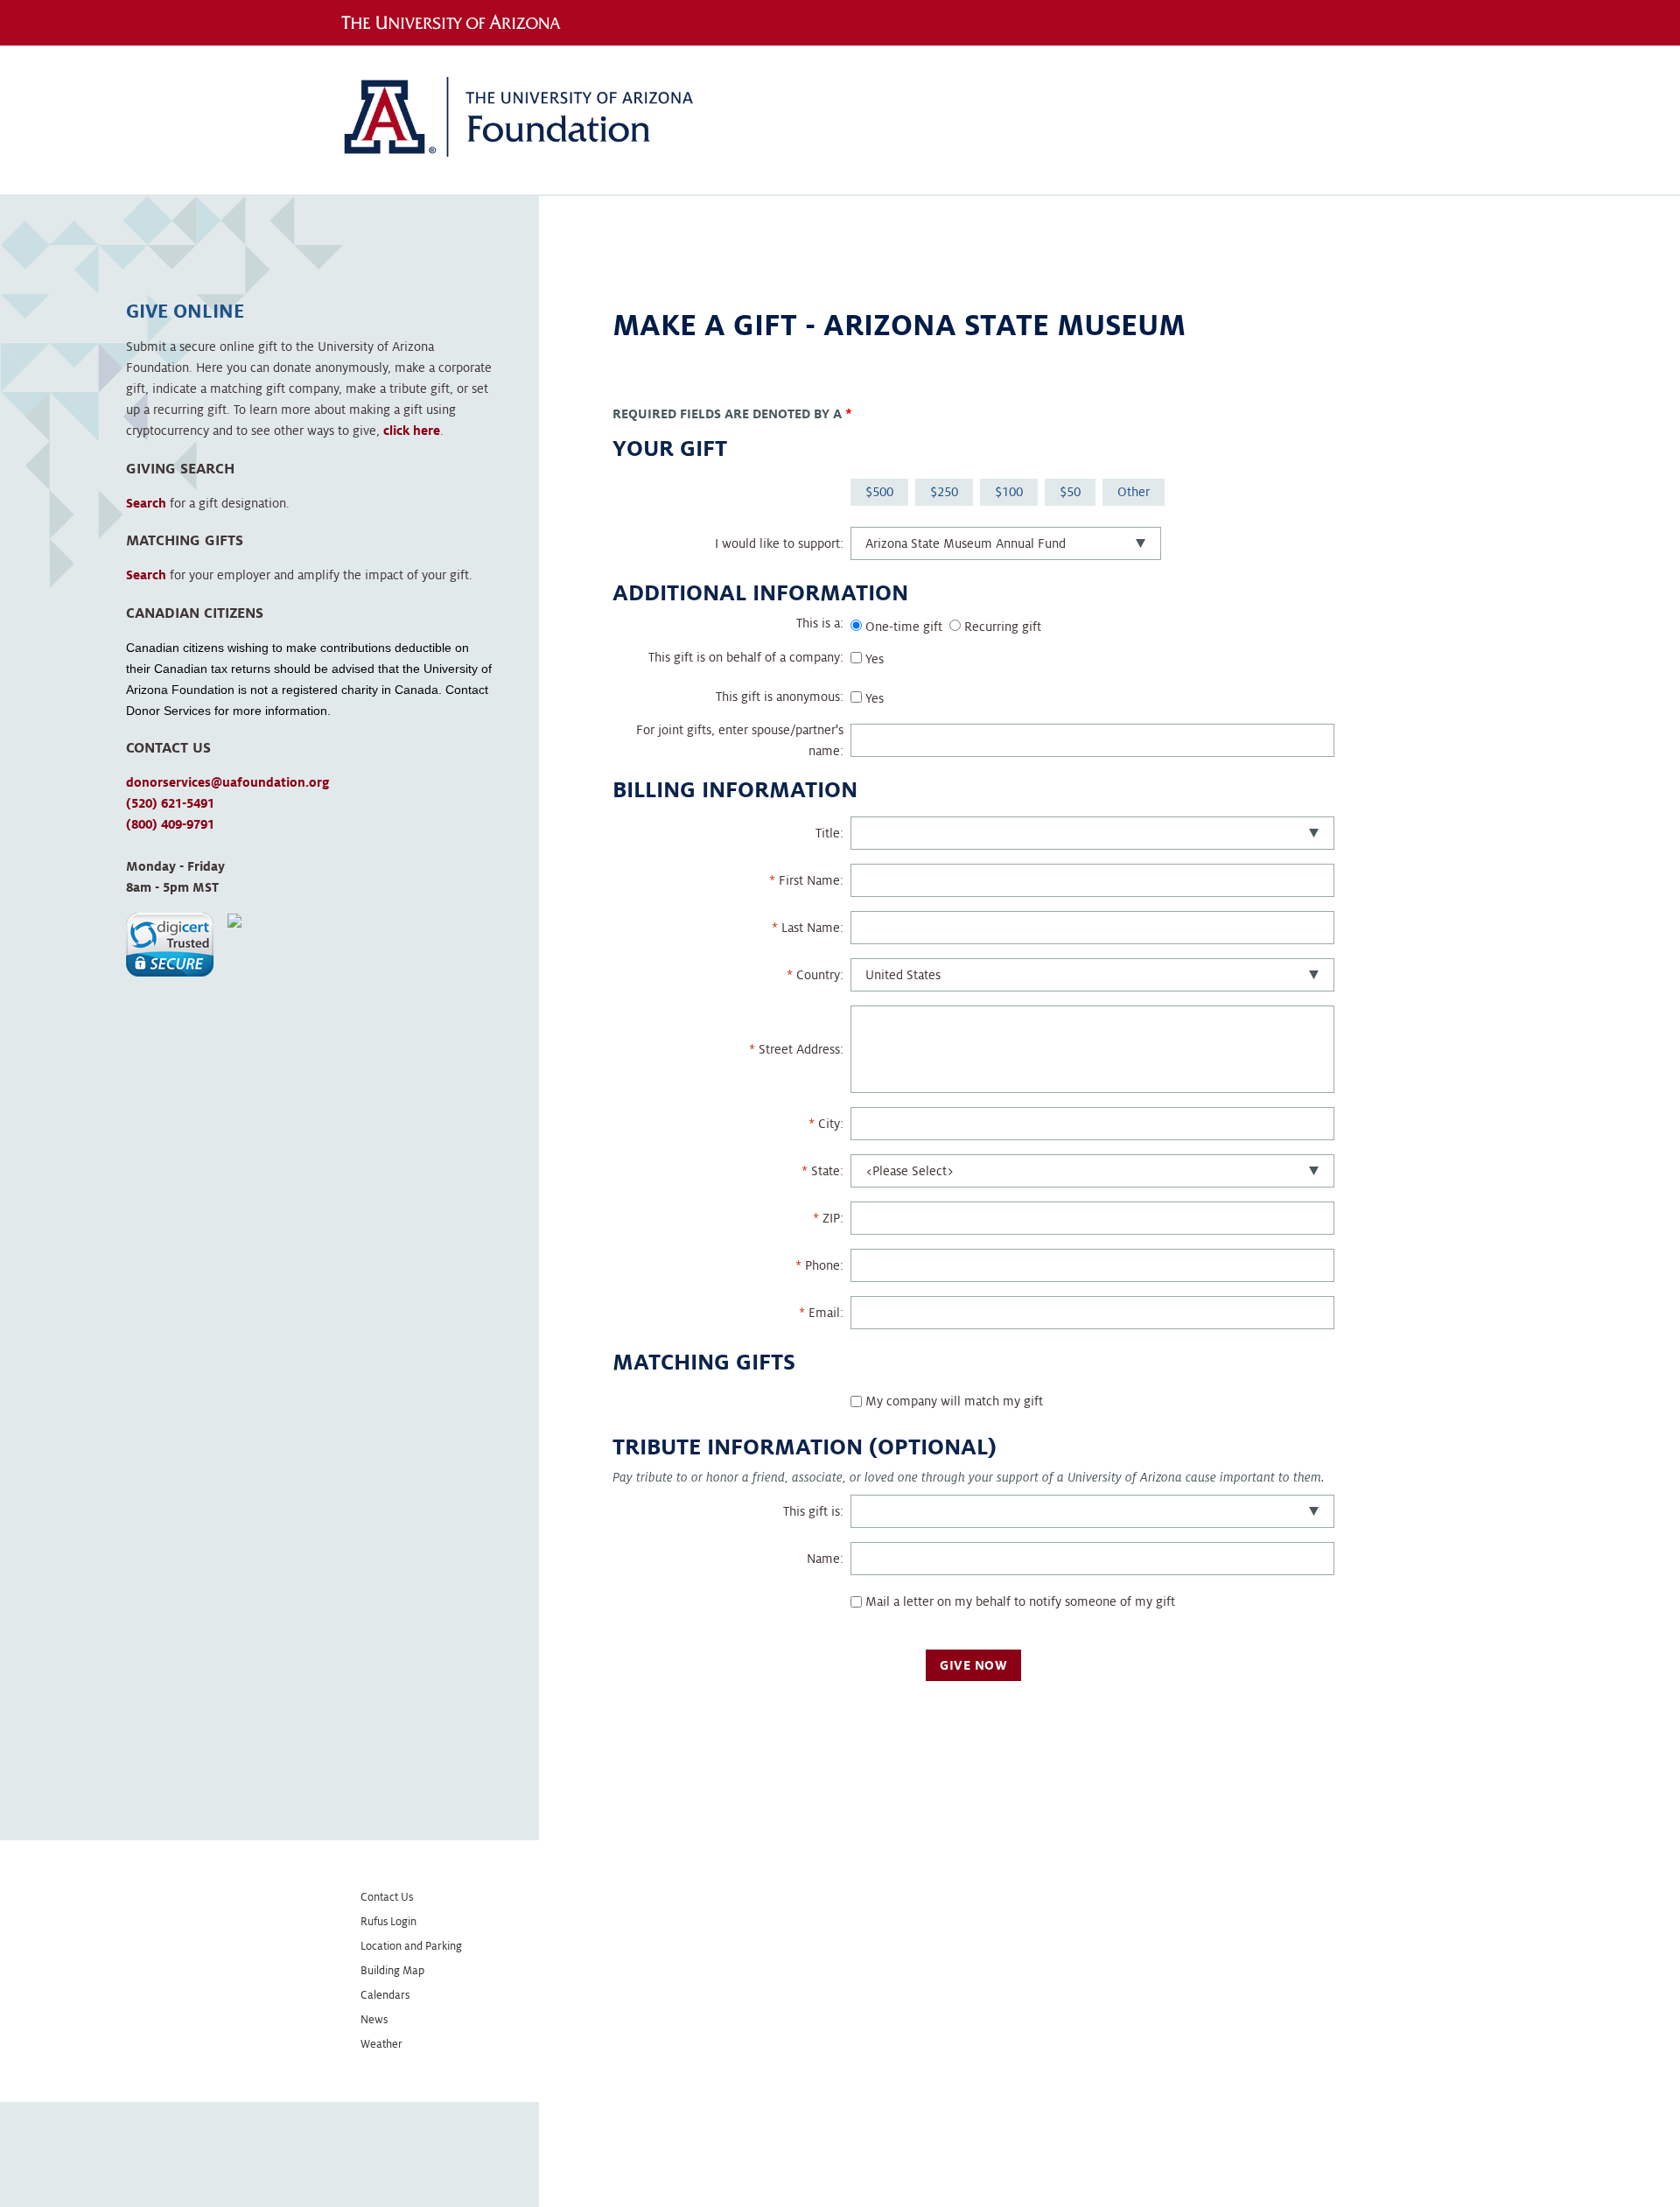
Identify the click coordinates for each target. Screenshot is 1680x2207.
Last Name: (812, 928)
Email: (826, 1313)
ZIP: (833, 1218)
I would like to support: (779, 543)
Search (146, 503)
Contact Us (387, 1897)
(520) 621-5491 (170, 803)
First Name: (811, 880)
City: (831, 1124)
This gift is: (813, 1511)
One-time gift (904, 627)
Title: (829, 833)
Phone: (824, 1265)
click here (412, 431)
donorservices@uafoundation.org (227, 782)
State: (827, 1171)
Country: (820, 975)
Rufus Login (388, 1922)
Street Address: (801, 1049)
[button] (170, 945)
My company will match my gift (954, 1401)
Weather (381, 2044)
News (374, 2020)
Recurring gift (1003, 627)
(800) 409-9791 (170, 824)
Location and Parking (411, 1946)
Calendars (385, 1995)
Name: (825, 1559)
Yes (875, 659)
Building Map (392, 1971)
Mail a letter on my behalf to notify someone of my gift (1020, 1601)
